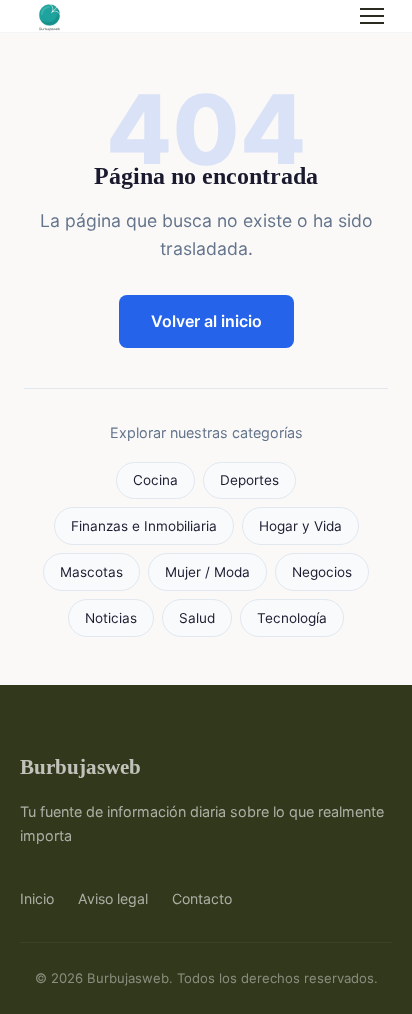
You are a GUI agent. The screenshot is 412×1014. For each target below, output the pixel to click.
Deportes (249, 480)
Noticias (111, 618)
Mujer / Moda (207, 572)
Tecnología (292, 618)
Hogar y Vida (300, 526)
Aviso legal (113, 898)
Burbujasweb (80, 766)
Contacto (202, 898)
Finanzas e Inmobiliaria (144, 526)
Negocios (322, 572)
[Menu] (372, 16)
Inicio (37, 898)
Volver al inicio (206, 321)
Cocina (155, 480)
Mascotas (91, 572)
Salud (197, 618)
